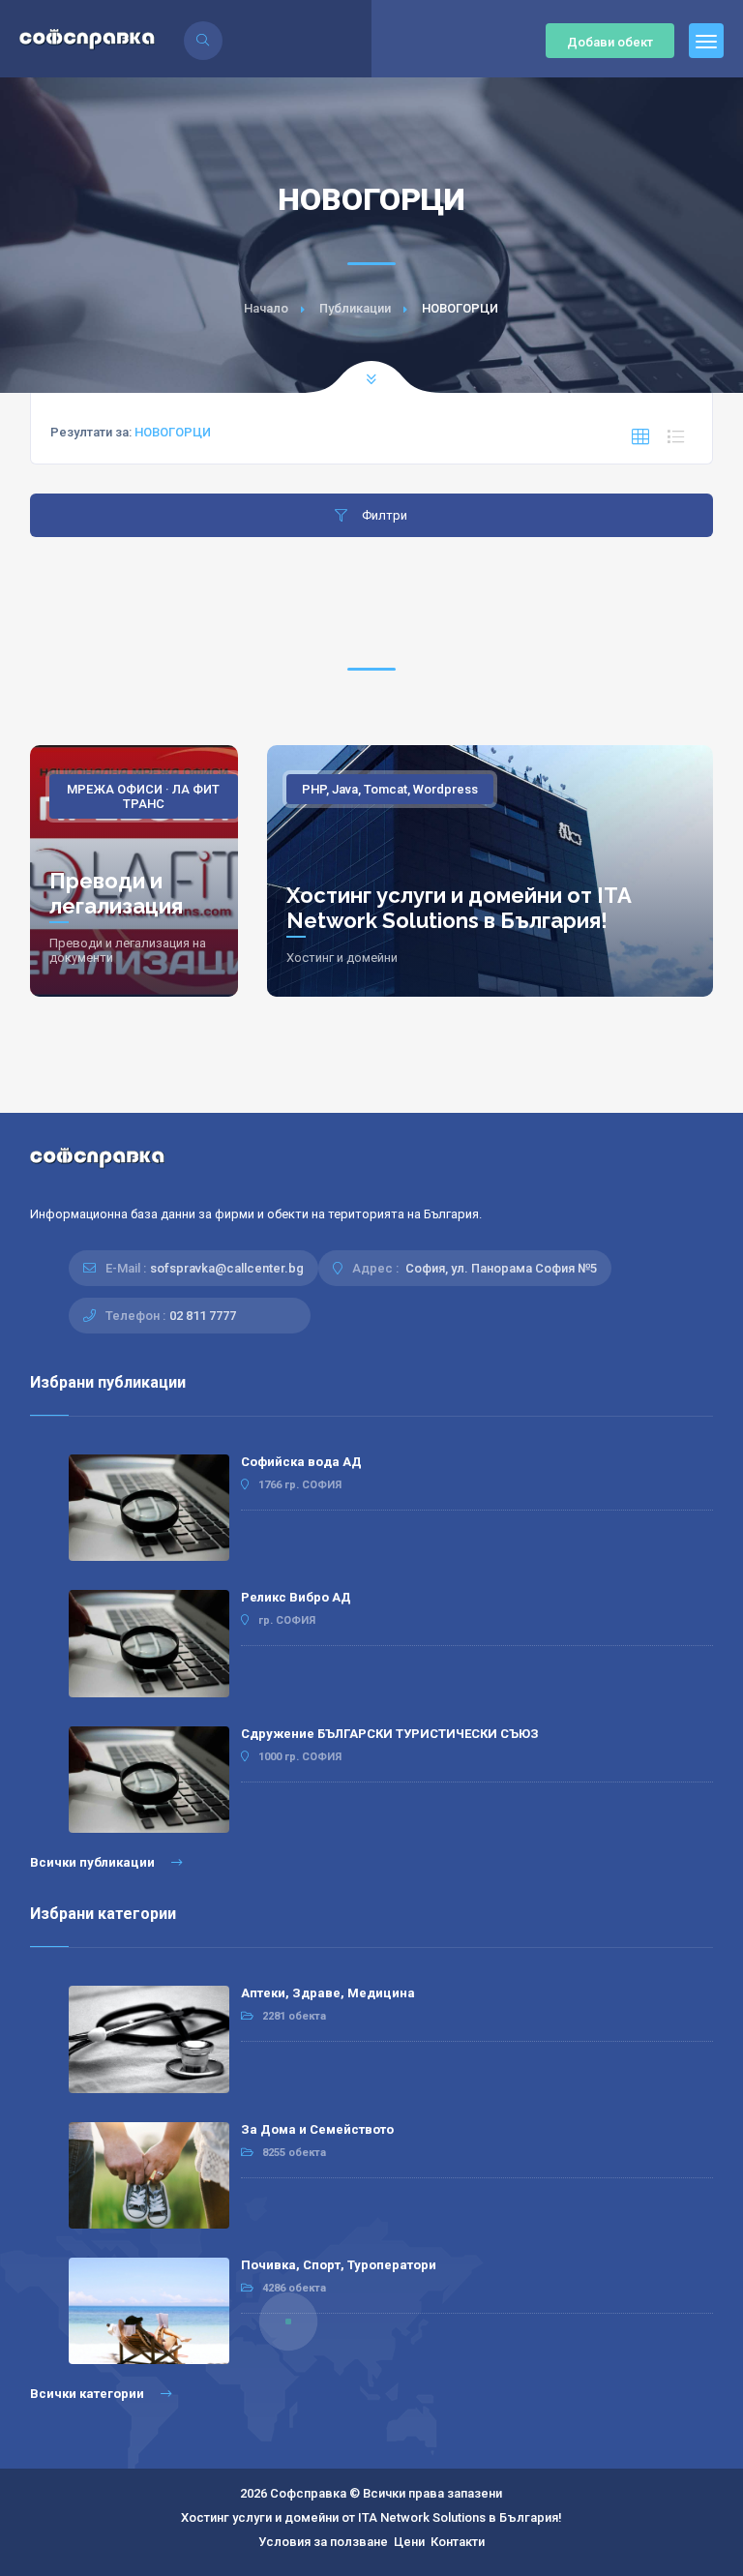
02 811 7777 (203, 1316)
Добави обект (610, 42)
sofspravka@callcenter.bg (227, 1268)
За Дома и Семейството (317, 2129)
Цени (409, 2542)
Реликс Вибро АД (296, 1597)
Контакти (458, 2542)
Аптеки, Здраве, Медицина (328, 1993)
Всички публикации (94, 1862)
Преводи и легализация (116, 893)
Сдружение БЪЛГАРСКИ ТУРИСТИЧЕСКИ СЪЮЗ (390, 1734)
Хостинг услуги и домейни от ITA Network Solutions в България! (459, 908)
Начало (266, 308)
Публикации (355, 308)
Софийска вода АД (301, 1462)
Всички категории (89, 2394)
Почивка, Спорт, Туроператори (339, 2265)
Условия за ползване (323, 2542)
